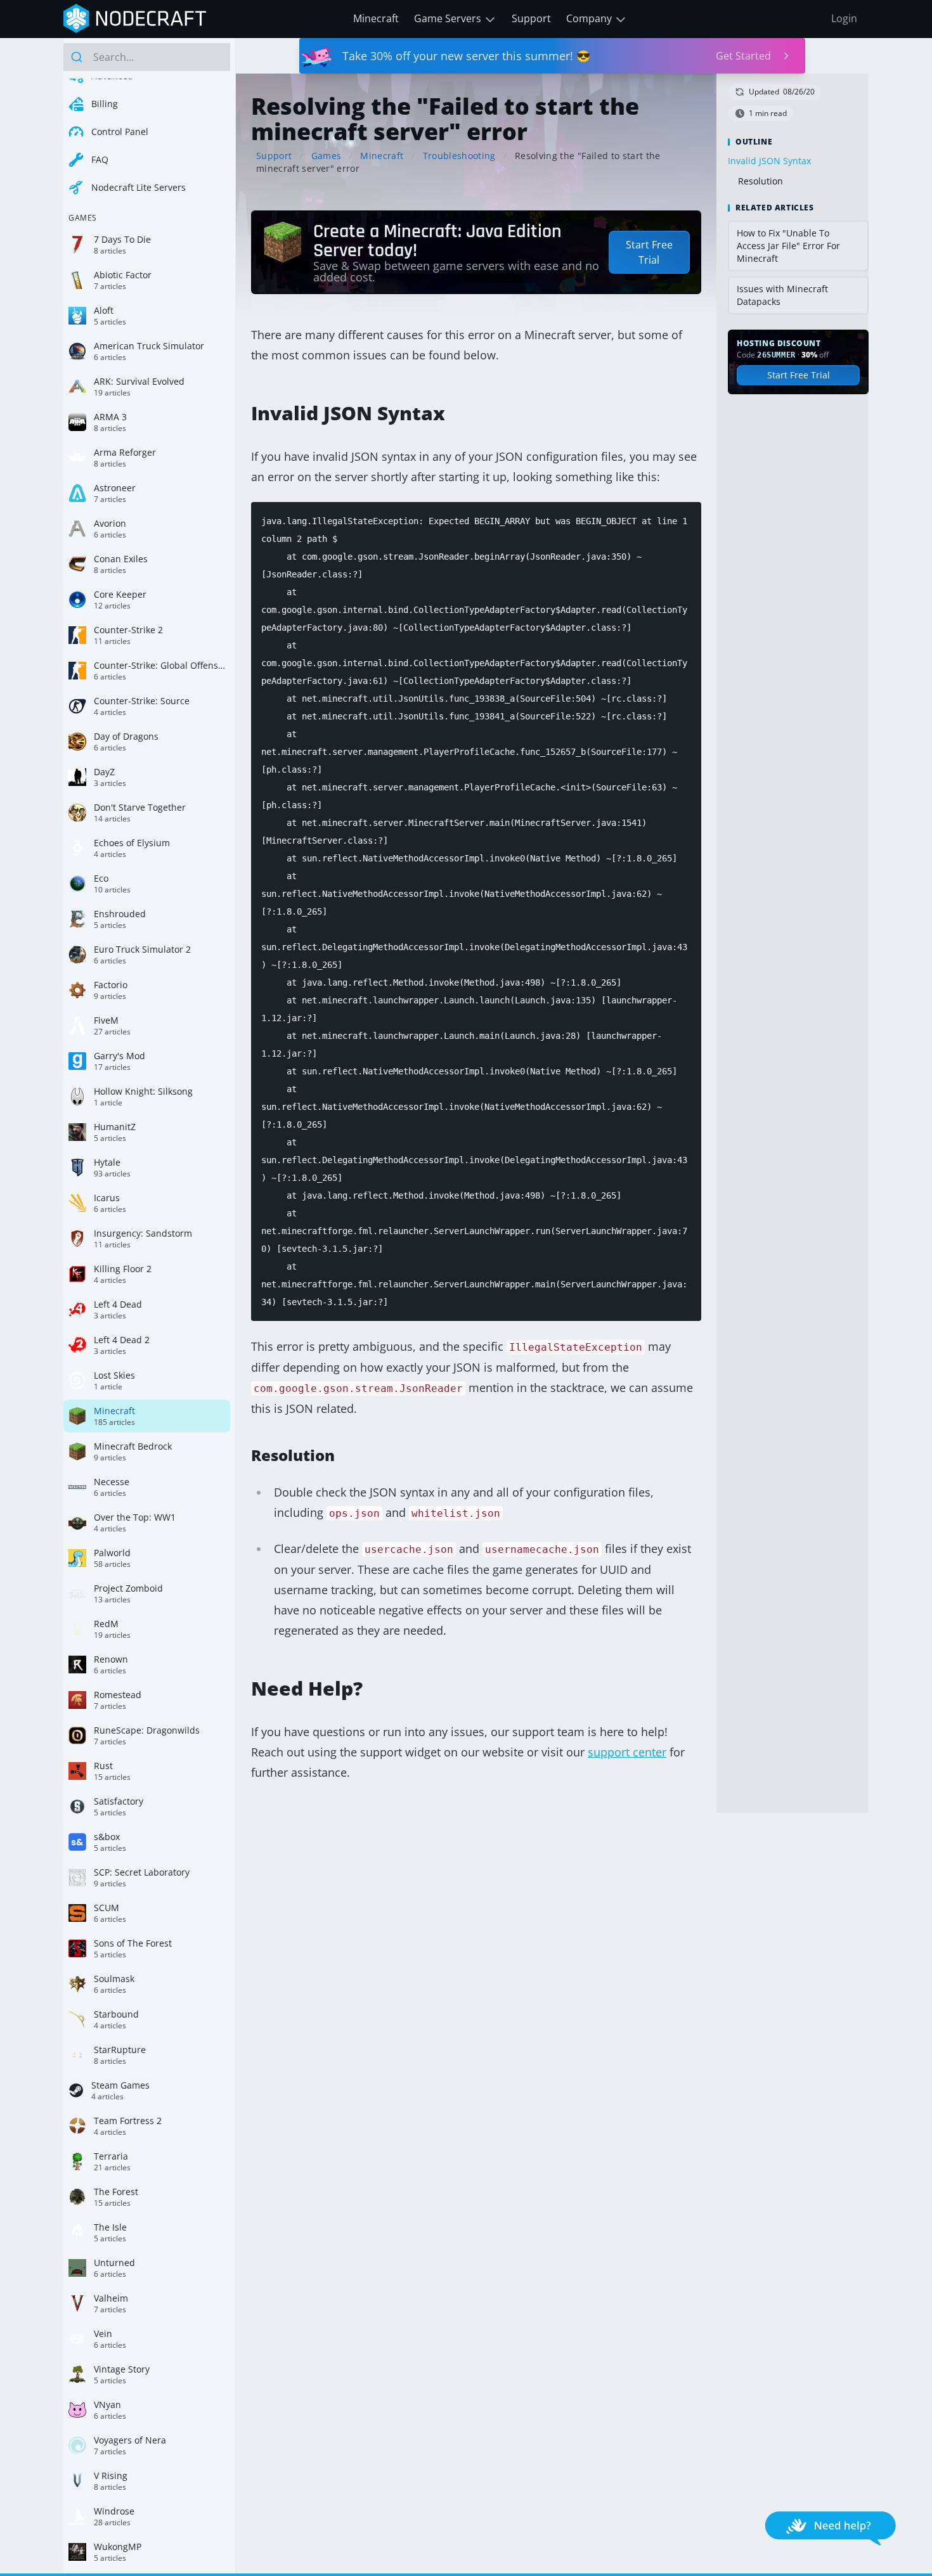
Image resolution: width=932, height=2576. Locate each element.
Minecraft (376, 18)
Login (844, 18)
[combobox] (147, 57)
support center (627, 1752)
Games (327, 156)
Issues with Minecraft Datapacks (782, 295)
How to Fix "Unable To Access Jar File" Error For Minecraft (788, 246)
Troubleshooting (459, 156)
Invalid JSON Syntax (769, 161)
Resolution (760, 181)
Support (531, 18)
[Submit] (78, 57)
